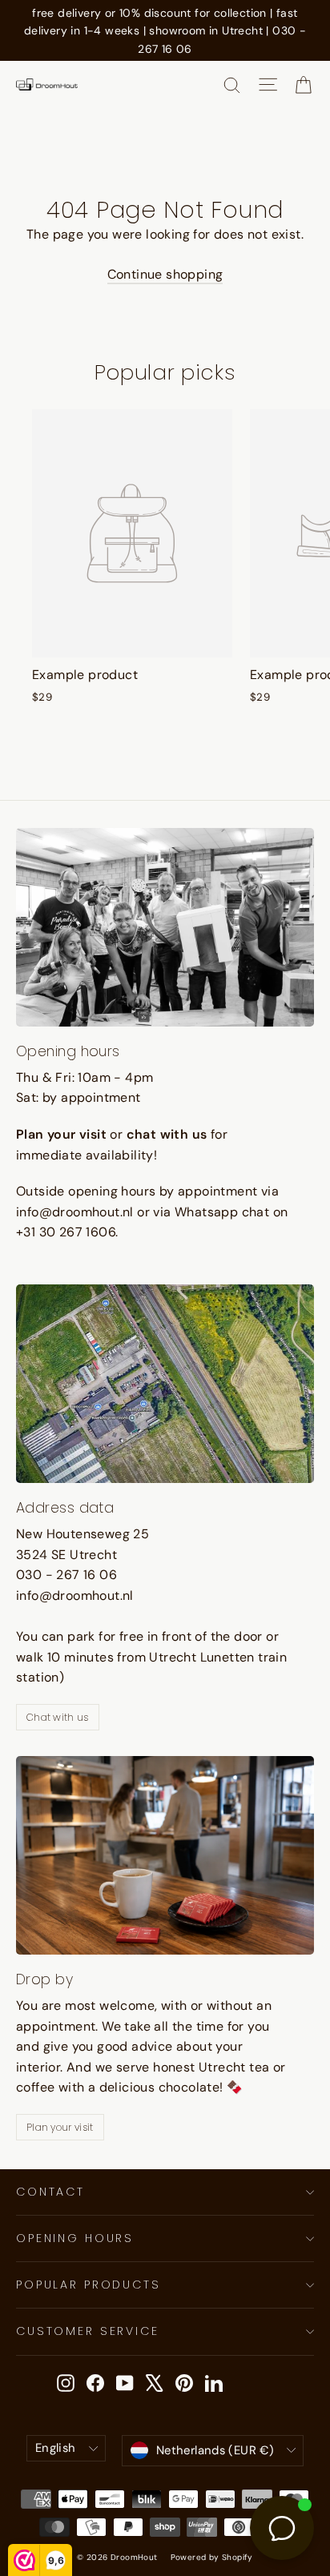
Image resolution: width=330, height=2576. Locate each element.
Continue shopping (165, 274)
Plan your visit (60, 2127)
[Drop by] (165, 1855)
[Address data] (165, 1384)
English (56, 2448)
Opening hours (75, 2238)
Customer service (88, 2331)
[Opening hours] (165, 927)
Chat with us (58, 1717)
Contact (50, 2192)
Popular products (89, 2285)
